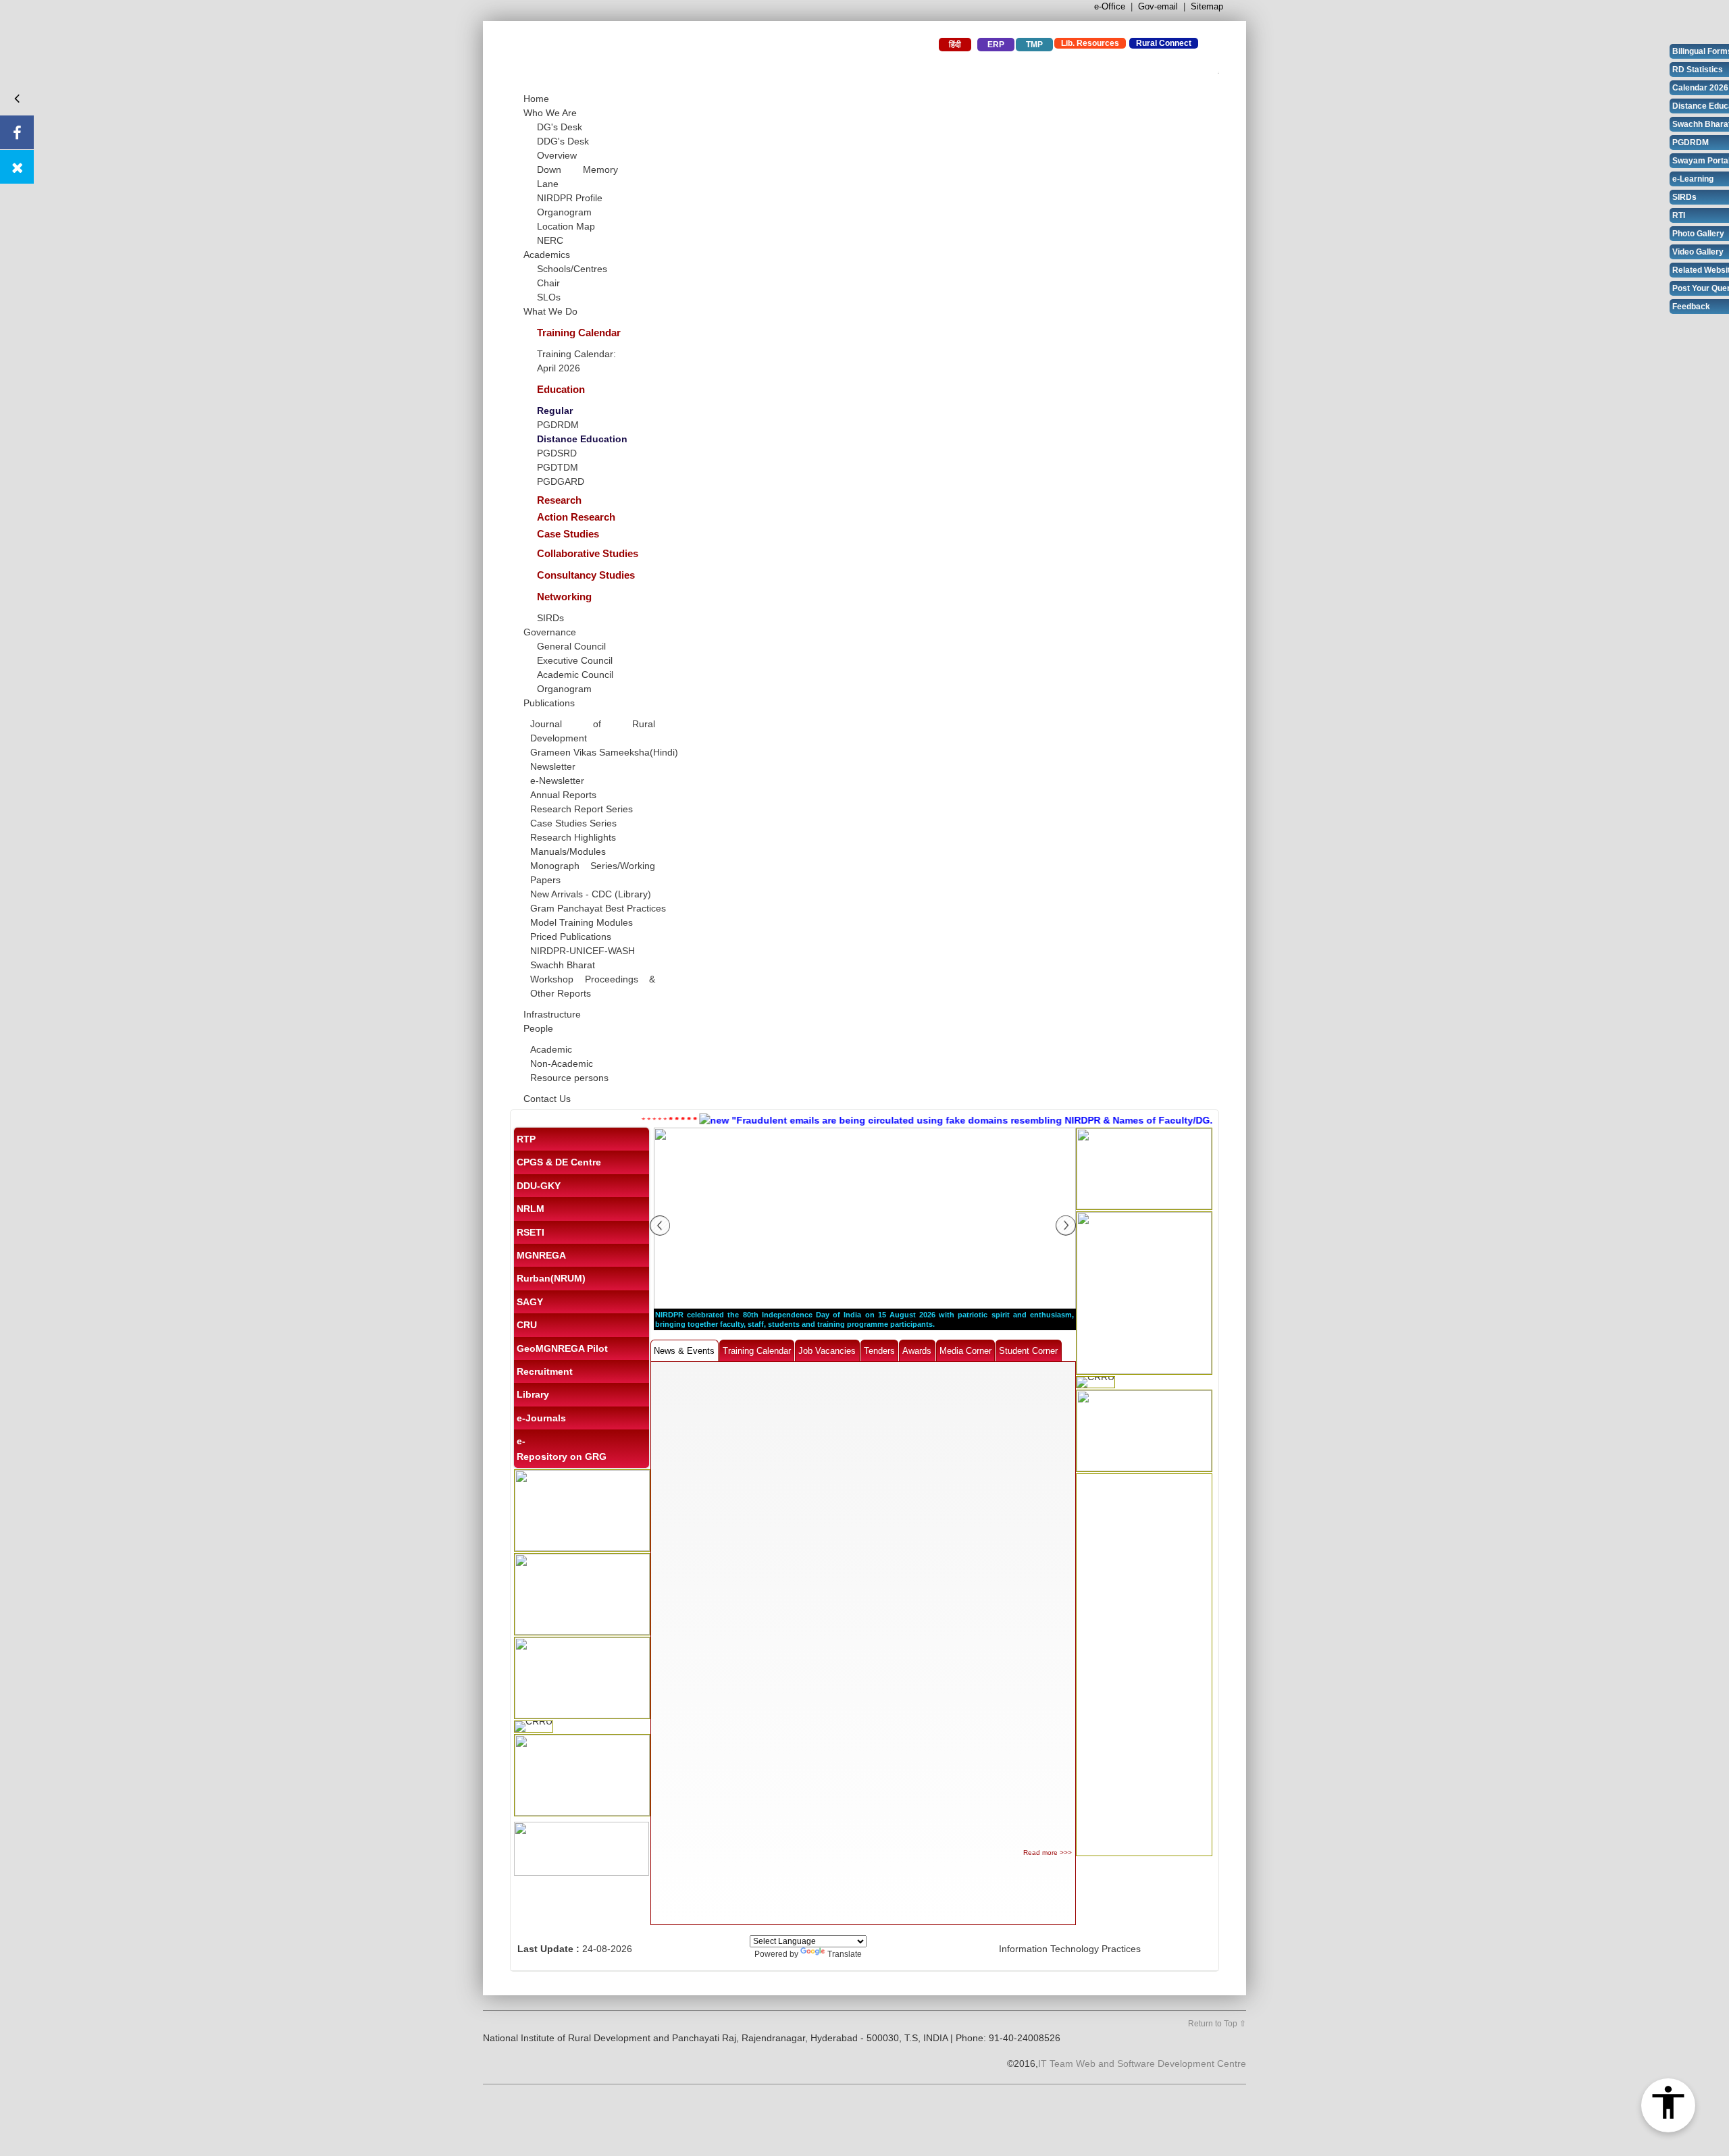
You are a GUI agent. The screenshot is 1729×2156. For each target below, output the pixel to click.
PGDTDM (558, 467)
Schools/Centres (572, 269)
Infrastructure (552, 1014)
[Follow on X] (17, 167)
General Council (571, 646)
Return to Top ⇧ (1217, 2024)
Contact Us (547, 1099)
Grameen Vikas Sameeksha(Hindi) (604, 752)
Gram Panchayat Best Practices (598, 908)
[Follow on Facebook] (17, 132)
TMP (1034, 45)
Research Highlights (573, 837)
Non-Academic (562, 1063)
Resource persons (569, 1078)
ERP (996, 45)
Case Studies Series (573, 823)
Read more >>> (1048, 1852)
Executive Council (575, 660)
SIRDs (550, 618)
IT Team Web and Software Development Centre (1142, 2063)
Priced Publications (571, 937)
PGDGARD (561, 481)
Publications (549, 703)
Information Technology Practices (1070, 1949)
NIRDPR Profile (570, 198)
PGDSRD (557, 453)
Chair (548, 283)
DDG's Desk (563, 141)
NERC (550, 240)
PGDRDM (558, 425)
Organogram (564, 212)
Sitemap (1207, 6)
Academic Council (575, 675)
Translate (845, 1954)
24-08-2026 (607, 1949)
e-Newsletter (557, 781)
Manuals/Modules (568, 851)
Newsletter (553, 766)
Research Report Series (582, 809)
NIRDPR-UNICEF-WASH (583, 951)
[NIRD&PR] (672, 60)
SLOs (549, 297)
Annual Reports (563, 795)
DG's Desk (560, 127)
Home (536, 99)
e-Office (1110, 6)
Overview (557, 155)
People (538, 1028)
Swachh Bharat (563, 965)
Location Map (566, 226)
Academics (547, 255)
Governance (550, 632)
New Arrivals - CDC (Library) (591, 894)
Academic (551, 1049)
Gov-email (1158, 6)
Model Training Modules (582, 922)
